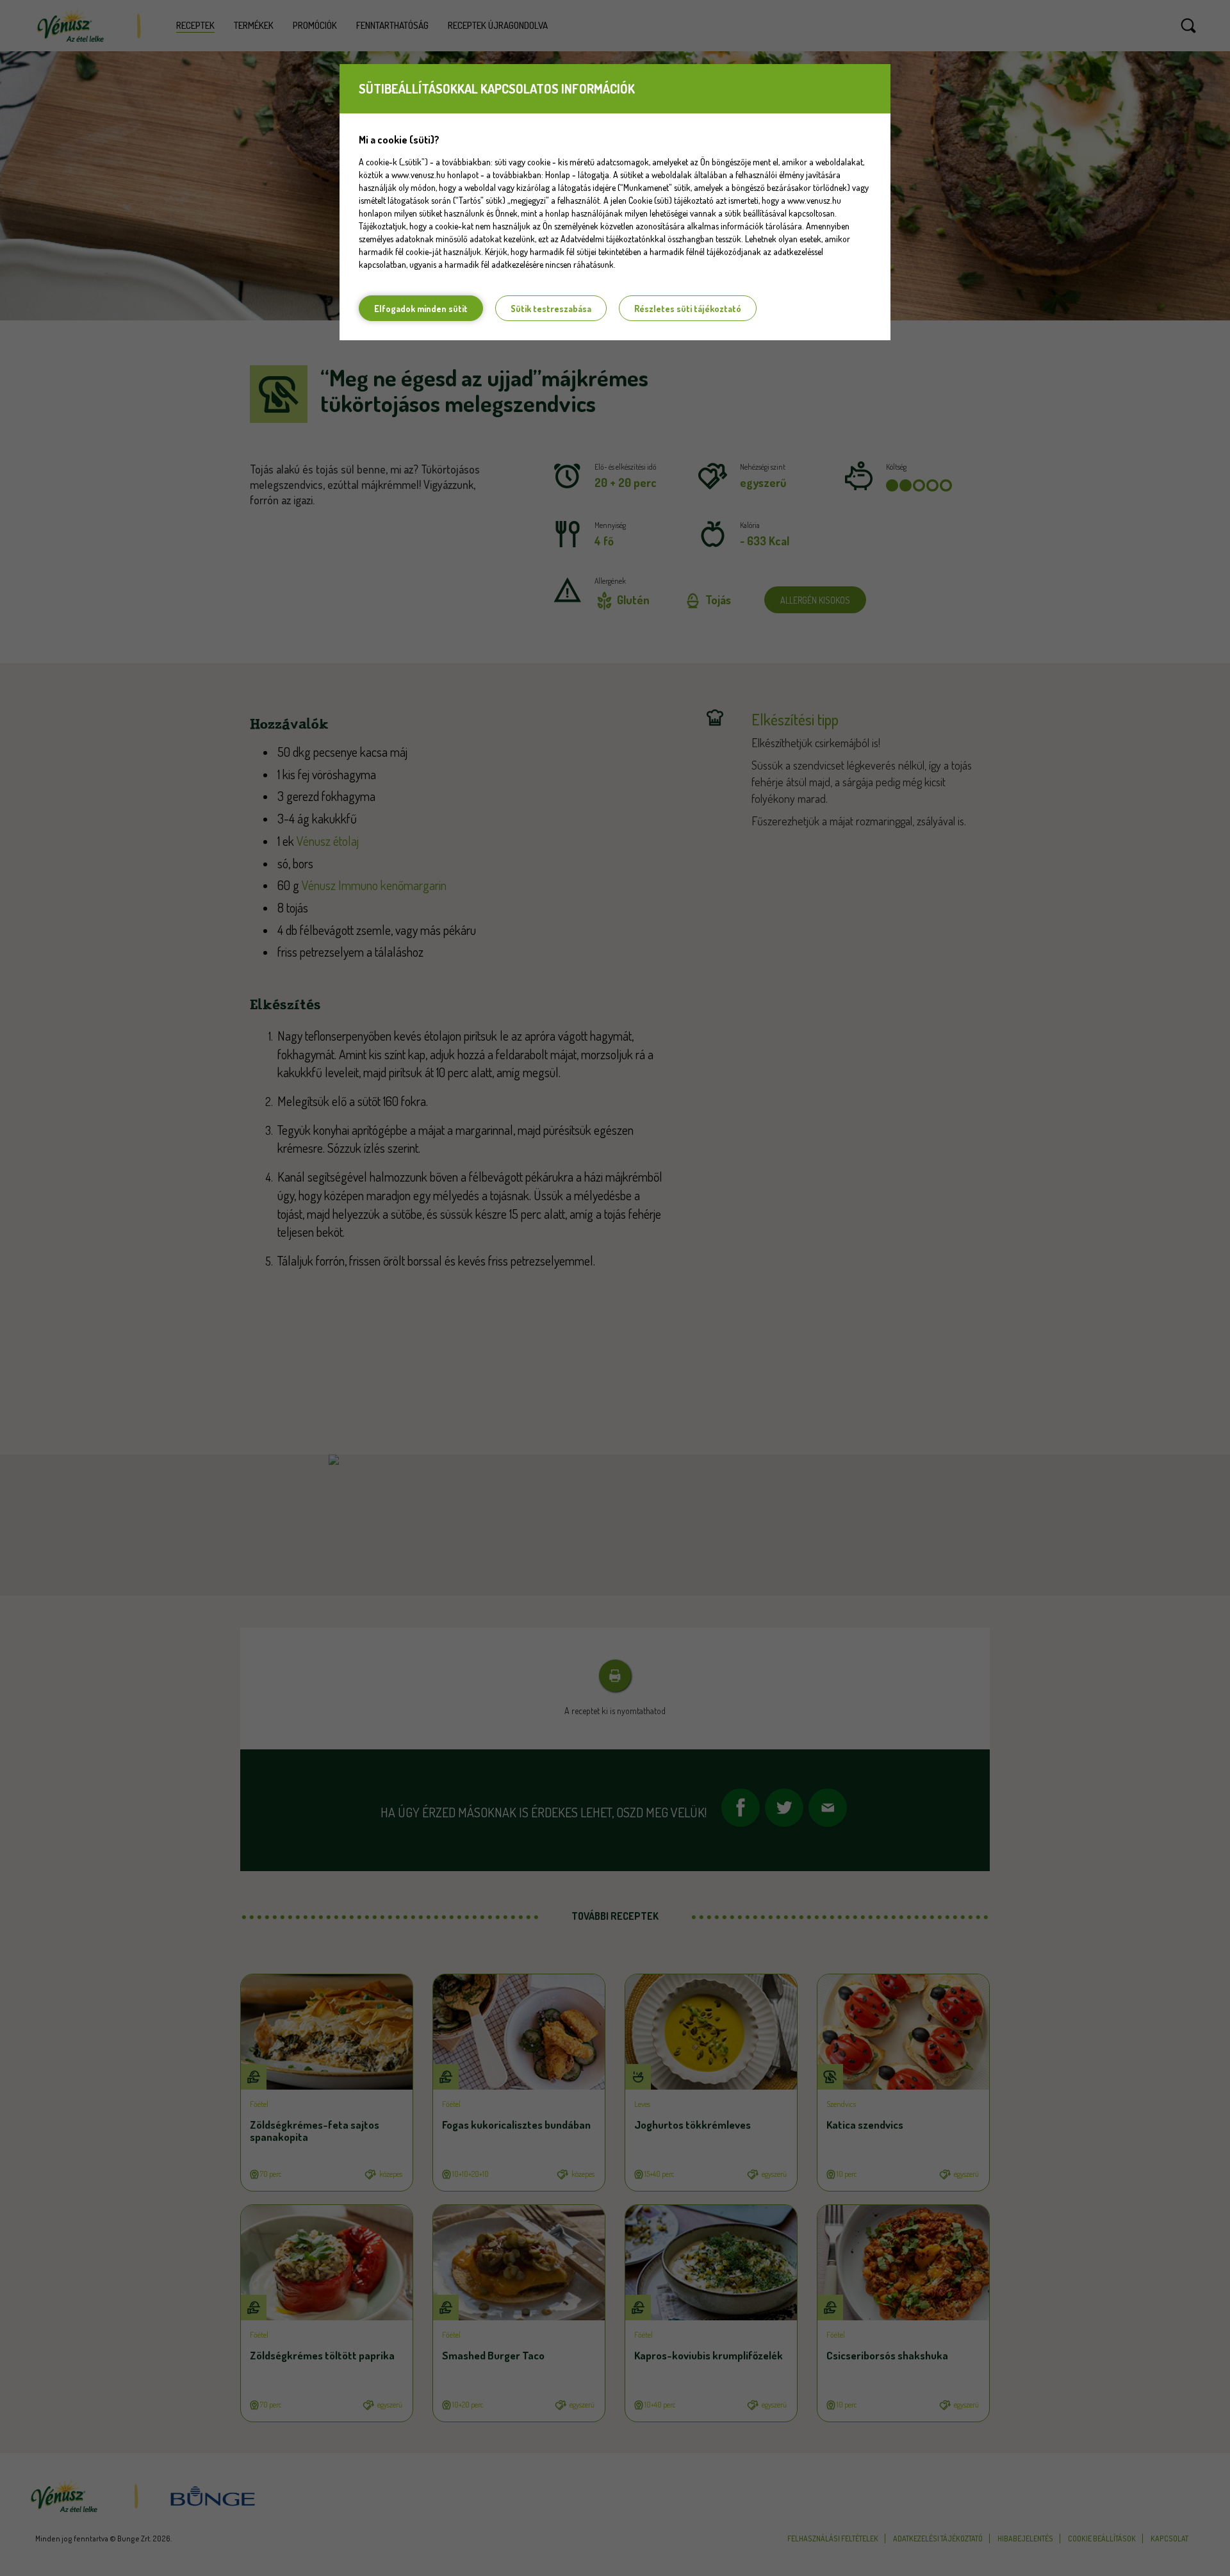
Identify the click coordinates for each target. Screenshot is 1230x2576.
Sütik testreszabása (551, 309)
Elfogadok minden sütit (421, 309)
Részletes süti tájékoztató (688, 309)
